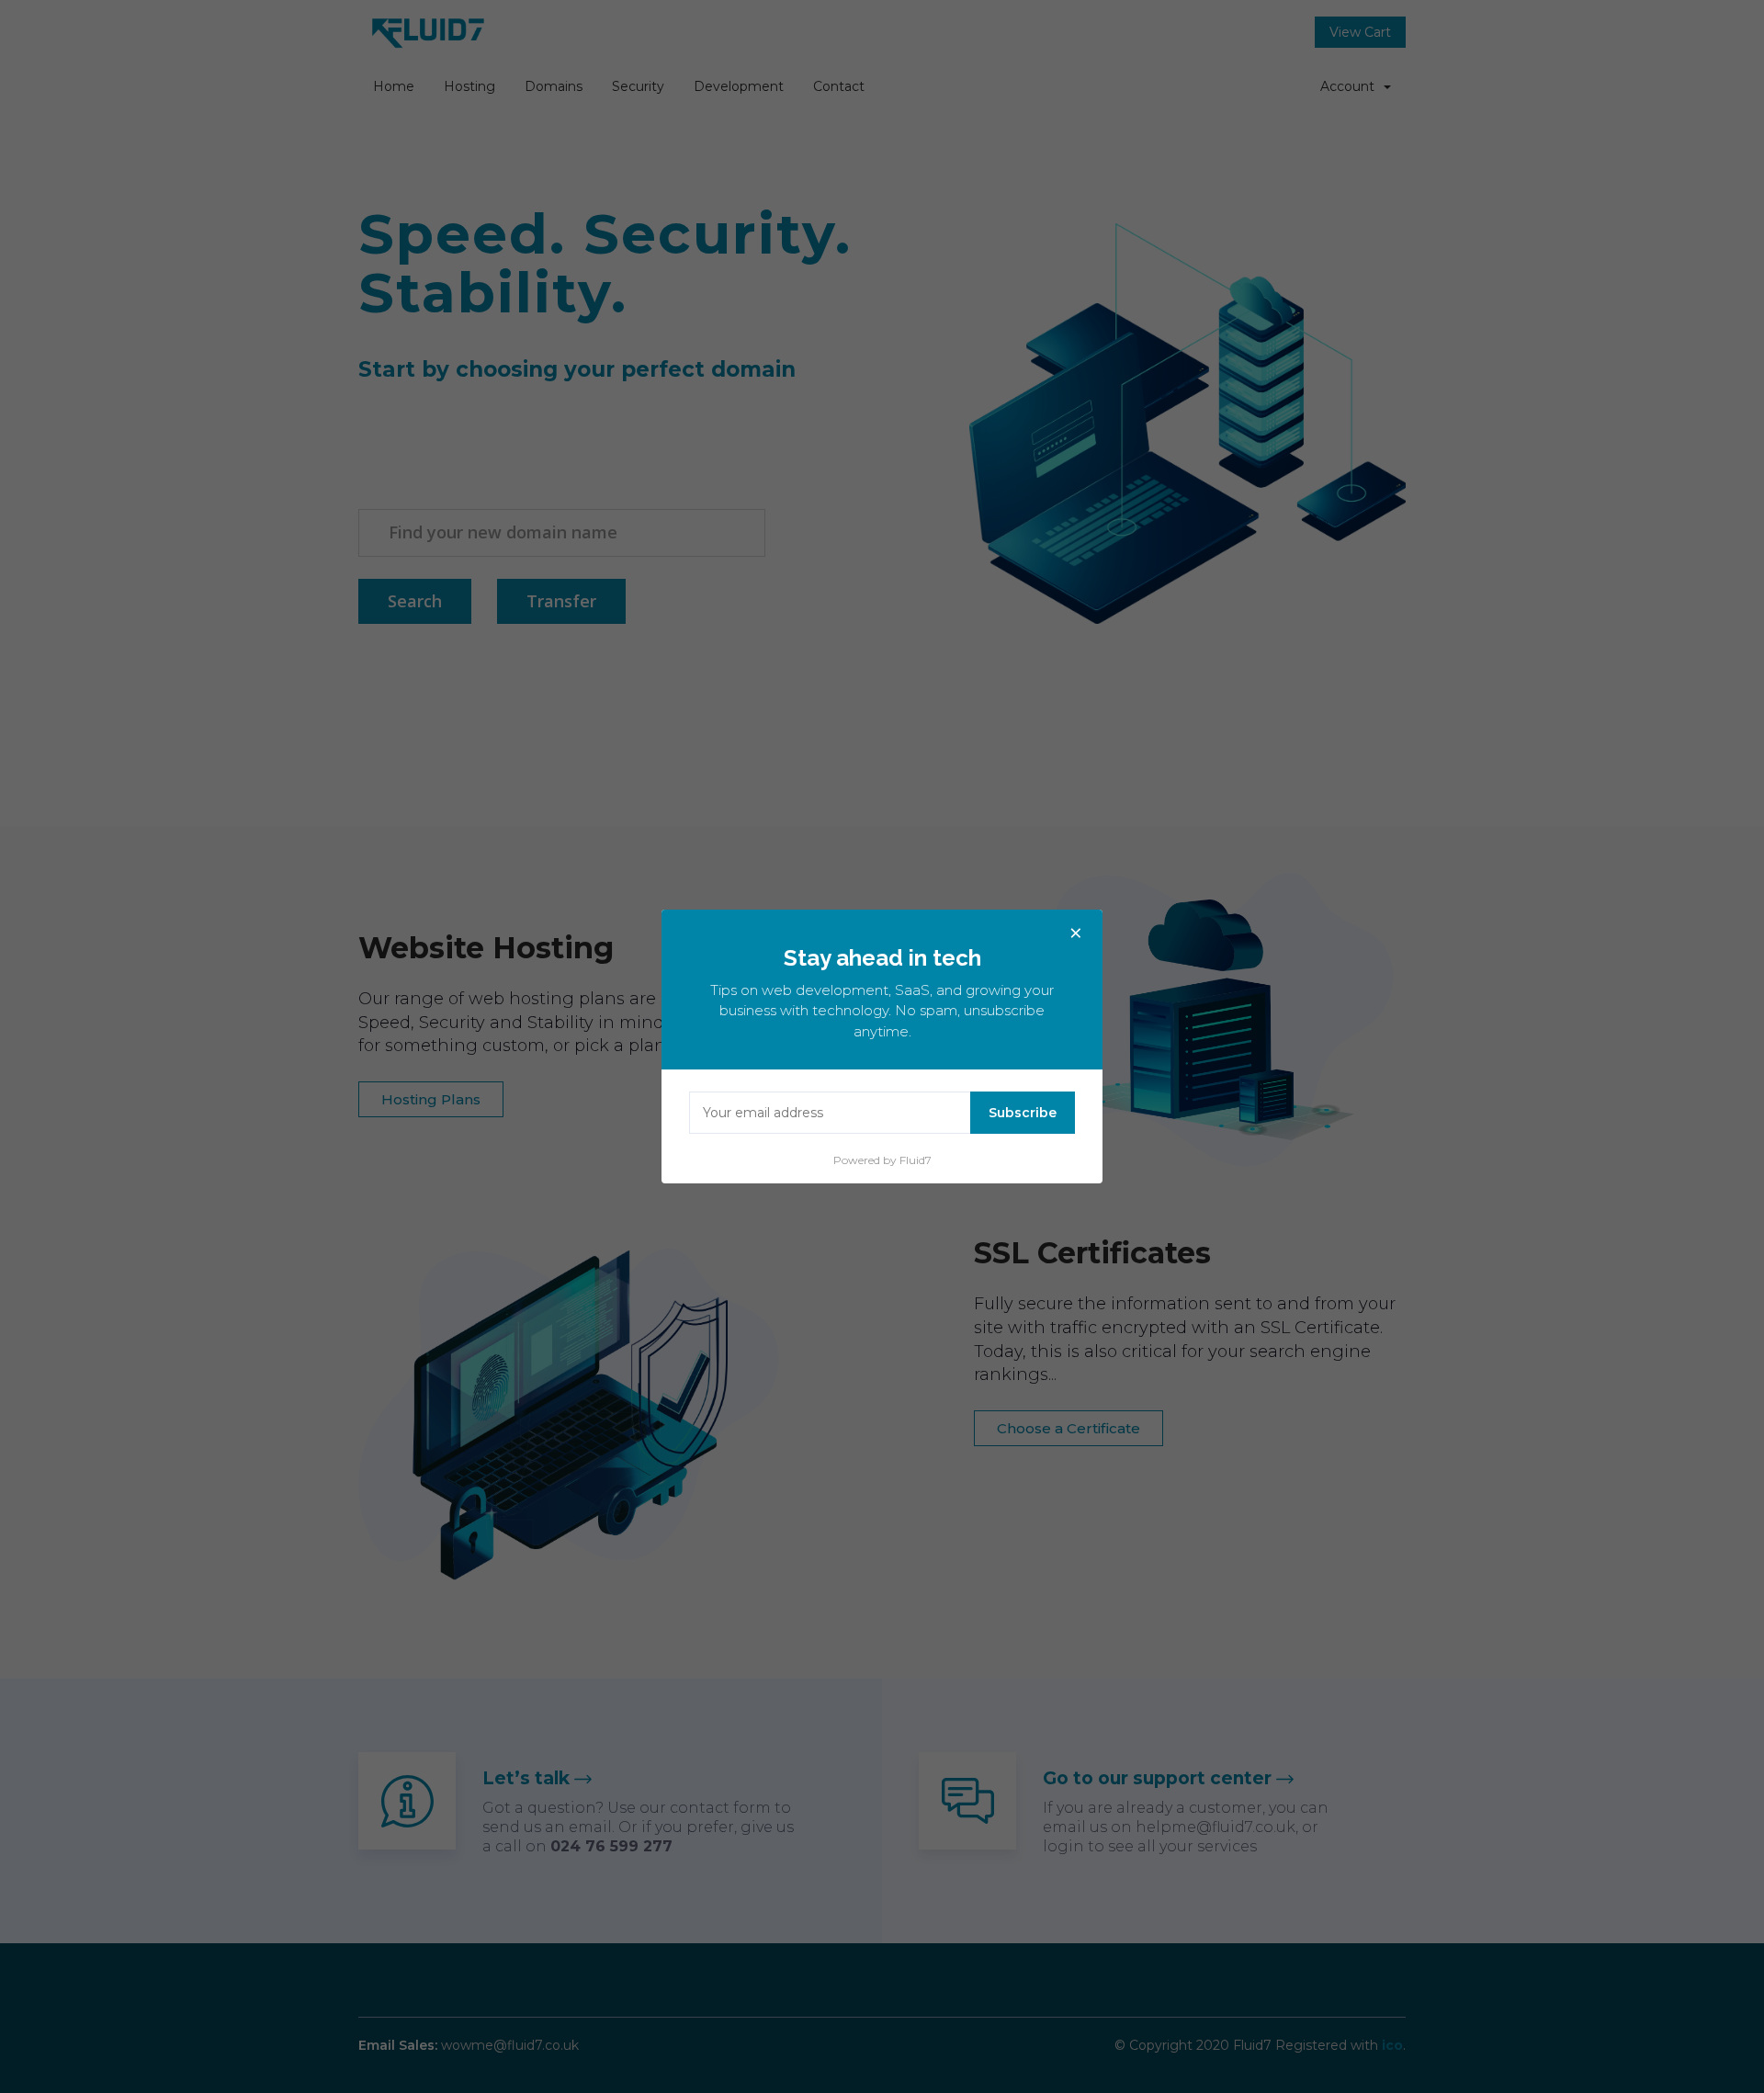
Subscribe (1023, 1113)
